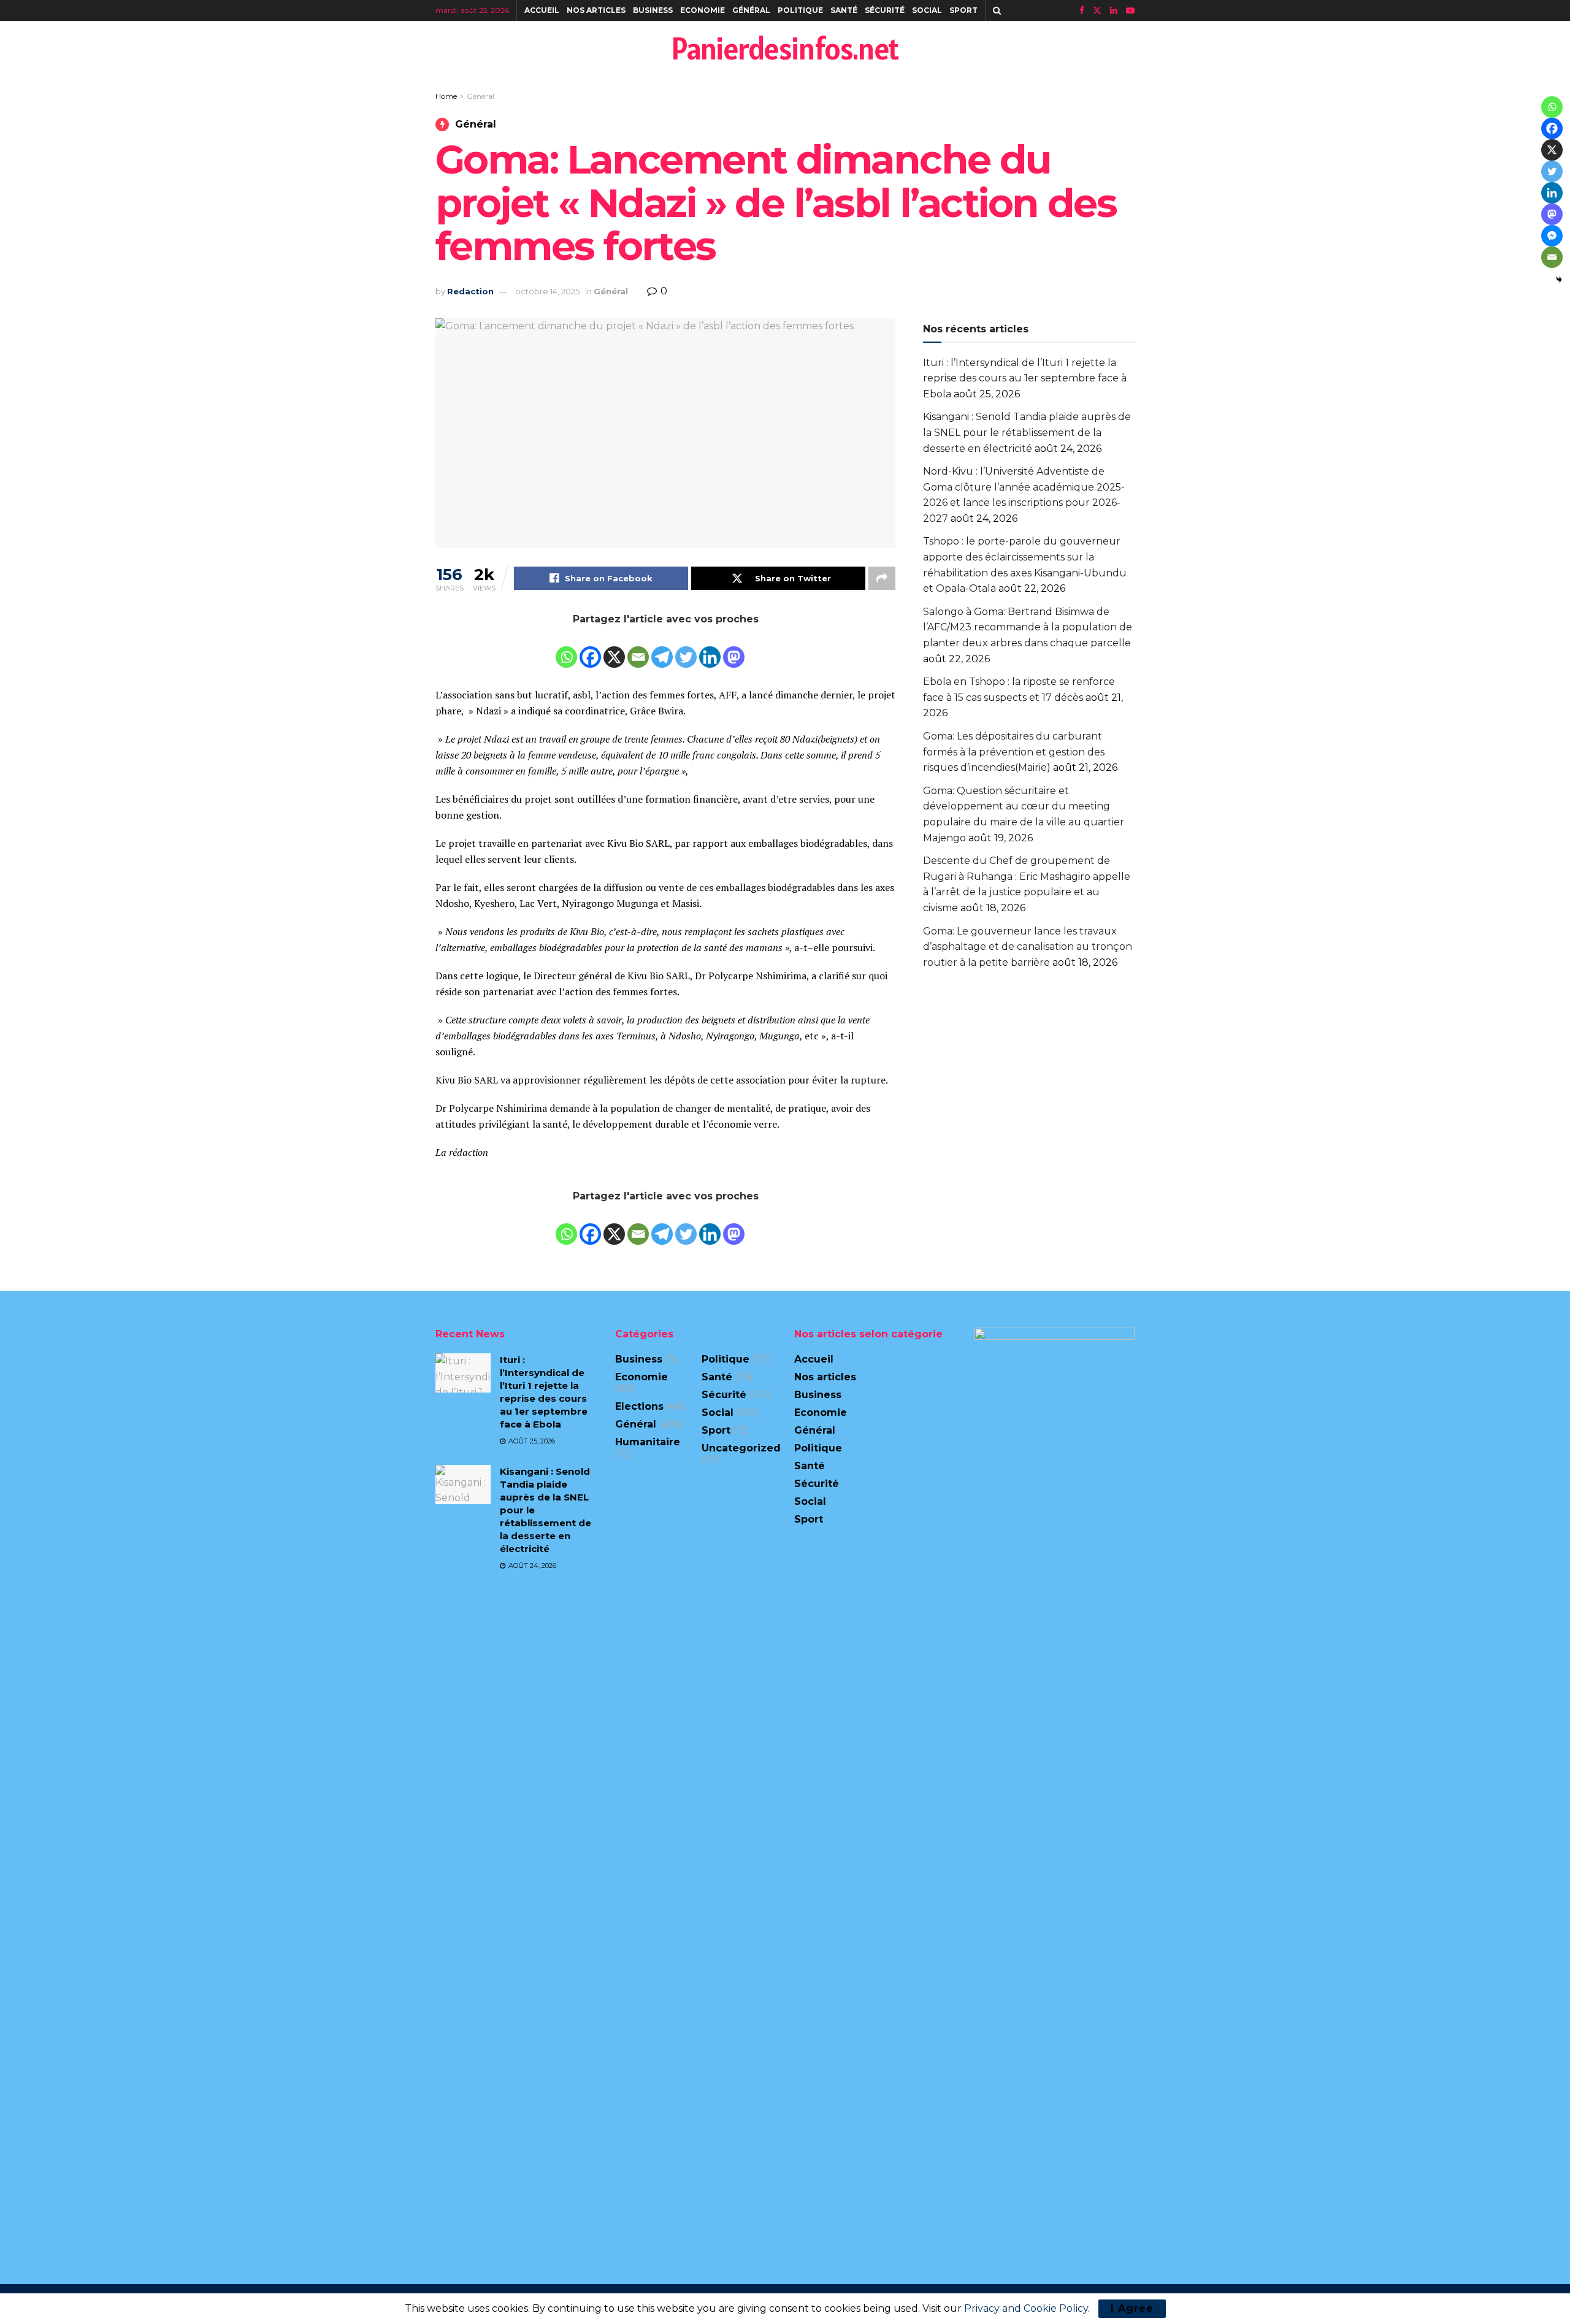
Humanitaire (648, 1442)
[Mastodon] (734, 649)
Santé (844, 10)
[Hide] (1559, 280)
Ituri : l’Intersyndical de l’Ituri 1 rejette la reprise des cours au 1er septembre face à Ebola (1025, 378)
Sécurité (885, 10)
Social (927, 10)
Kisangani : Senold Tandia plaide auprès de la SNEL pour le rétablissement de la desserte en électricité (1027, 432)
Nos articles (596, 10)
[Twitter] (686, 649)
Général (751, 10)
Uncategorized (741, 1448)
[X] (614, 649)
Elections (639, 1406)
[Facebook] (590, 649)
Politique (800, 10)
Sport (963, 10)
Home (446, 96)
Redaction (470, 291)
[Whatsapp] (566, 649)
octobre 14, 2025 (547, 291)
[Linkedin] (710, 649)
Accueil (542, 10)
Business (653, 10)
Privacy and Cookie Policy (1026, 2308)
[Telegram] (662, 649)
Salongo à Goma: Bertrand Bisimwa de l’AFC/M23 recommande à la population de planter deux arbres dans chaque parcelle (1028, 627)
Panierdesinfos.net (785, 48)
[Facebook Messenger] (1552, 236)
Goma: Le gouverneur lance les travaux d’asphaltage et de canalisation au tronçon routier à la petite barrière (1028, 947)
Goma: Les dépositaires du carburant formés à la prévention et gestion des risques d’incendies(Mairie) (1014, 752)
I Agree (1132, 2308)
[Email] (638, 649)
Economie (703, 10)
